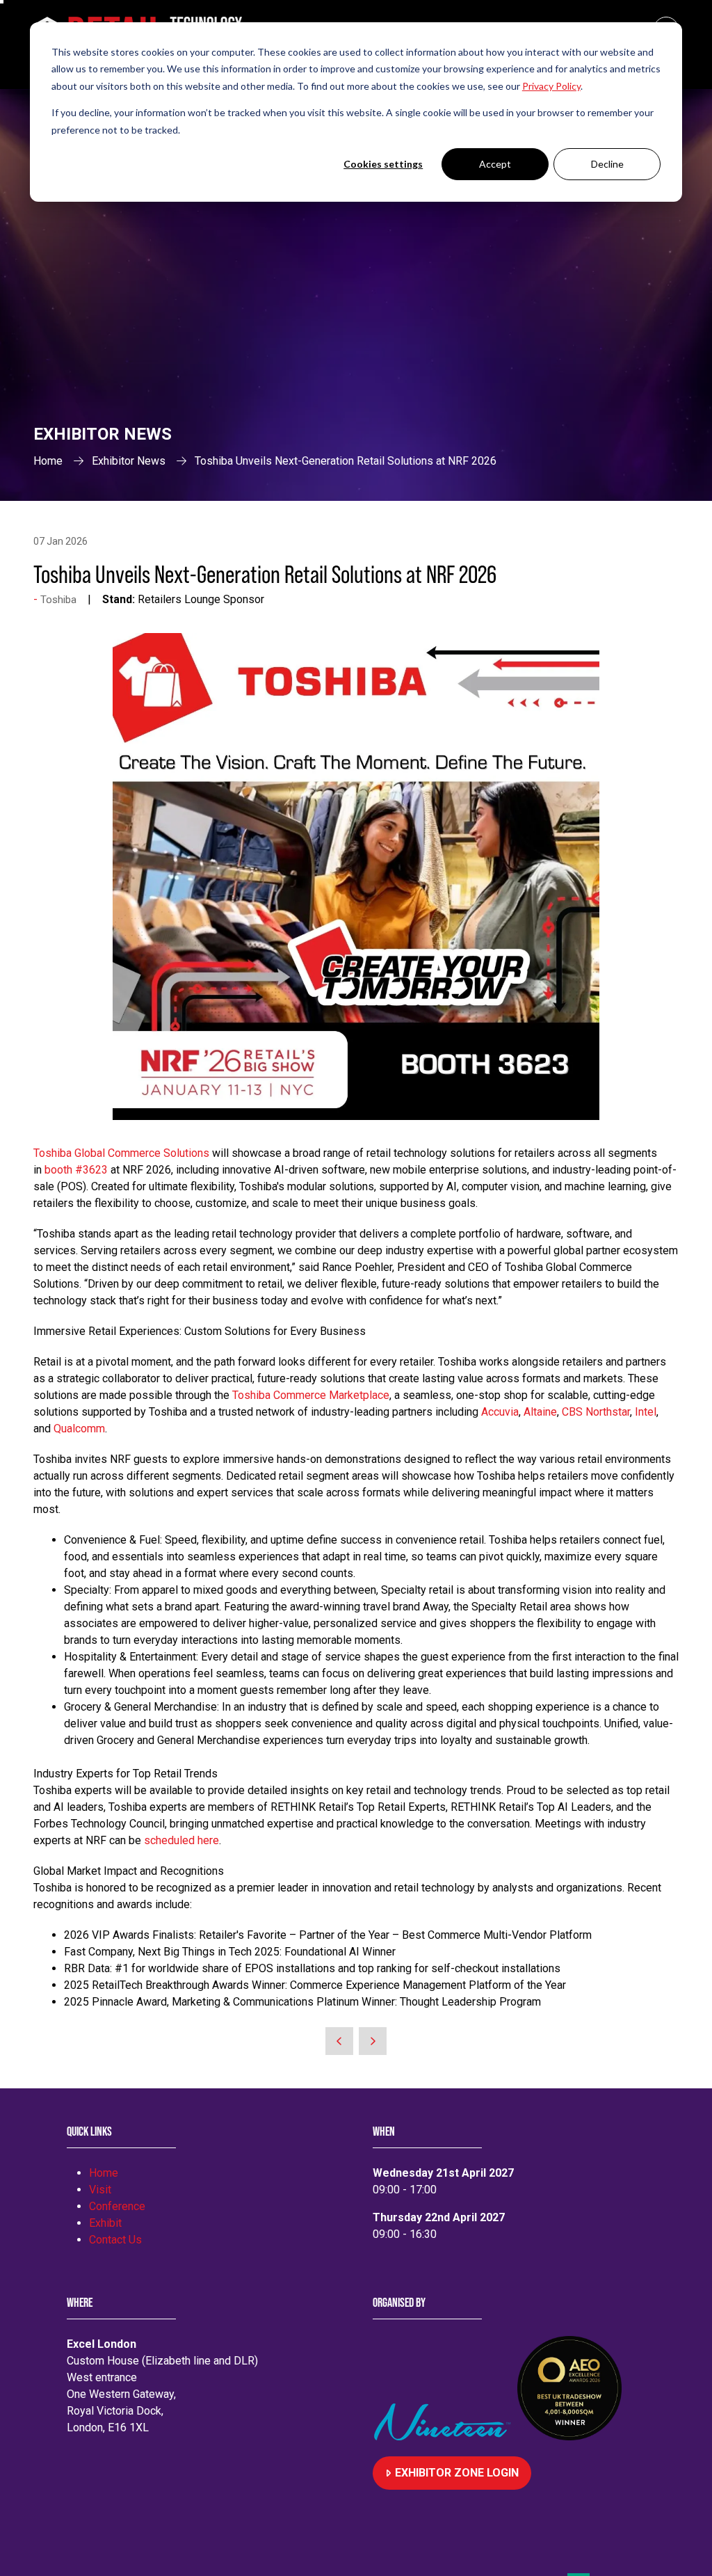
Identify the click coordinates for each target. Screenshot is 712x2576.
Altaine (540, 1412)
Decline (607, 164)
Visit (100, 2190)
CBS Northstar (596, 1412)
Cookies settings (383, 164)
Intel (646, 1412)
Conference (117, 2206)
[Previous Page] (339, 2041)
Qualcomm (79, 1429)
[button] (452, 2473)
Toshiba (58, 600)
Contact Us (115, 2240)
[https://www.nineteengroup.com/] (445, 2437)
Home (48, 461)
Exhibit (105, 2223)
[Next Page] (373, 2041)
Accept (495, 164)
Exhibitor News (129, 461)
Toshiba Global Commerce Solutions (121, 1153)
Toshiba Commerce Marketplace (311, 1395)
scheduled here (181, 1840)
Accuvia (500, 1412)
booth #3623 (76, 1170)
